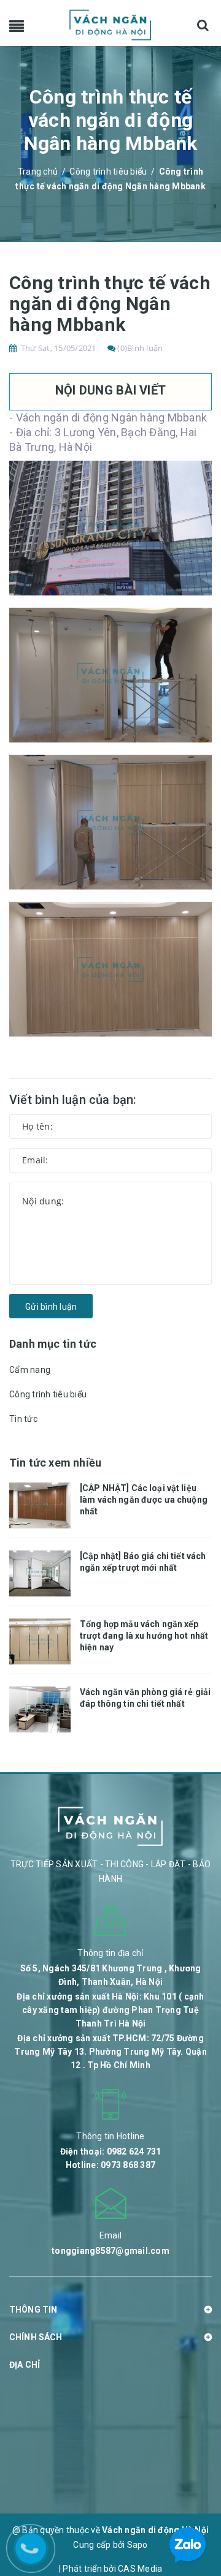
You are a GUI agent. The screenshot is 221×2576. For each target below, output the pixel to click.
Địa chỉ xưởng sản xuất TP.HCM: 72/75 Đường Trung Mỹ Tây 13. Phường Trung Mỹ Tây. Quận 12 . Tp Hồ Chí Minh (110, 2052)
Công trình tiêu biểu (48, 1394)
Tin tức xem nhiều (55, 1463)
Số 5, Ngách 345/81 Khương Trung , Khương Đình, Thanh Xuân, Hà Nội (111, 1975)
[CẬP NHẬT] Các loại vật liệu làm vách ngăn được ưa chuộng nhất (144, 1500)
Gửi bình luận (51, 1307)
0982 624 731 (134, 2151)
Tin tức (23, 1419)
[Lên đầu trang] (190, 2487)
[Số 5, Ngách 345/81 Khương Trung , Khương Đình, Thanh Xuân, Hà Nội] (110, 1920)
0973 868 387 (128, 2165)
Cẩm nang (30, 1370)
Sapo (138, 2545)
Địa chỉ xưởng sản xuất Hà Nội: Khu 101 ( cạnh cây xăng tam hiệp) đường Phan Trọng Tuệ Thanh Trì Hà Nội (110, 2010)
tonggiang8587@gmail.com (110, 2251)
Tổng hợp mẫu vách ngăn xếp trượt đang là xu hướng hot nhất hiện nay (144, 1636)
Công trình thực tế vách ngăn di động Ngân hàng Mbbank (110, 304)
